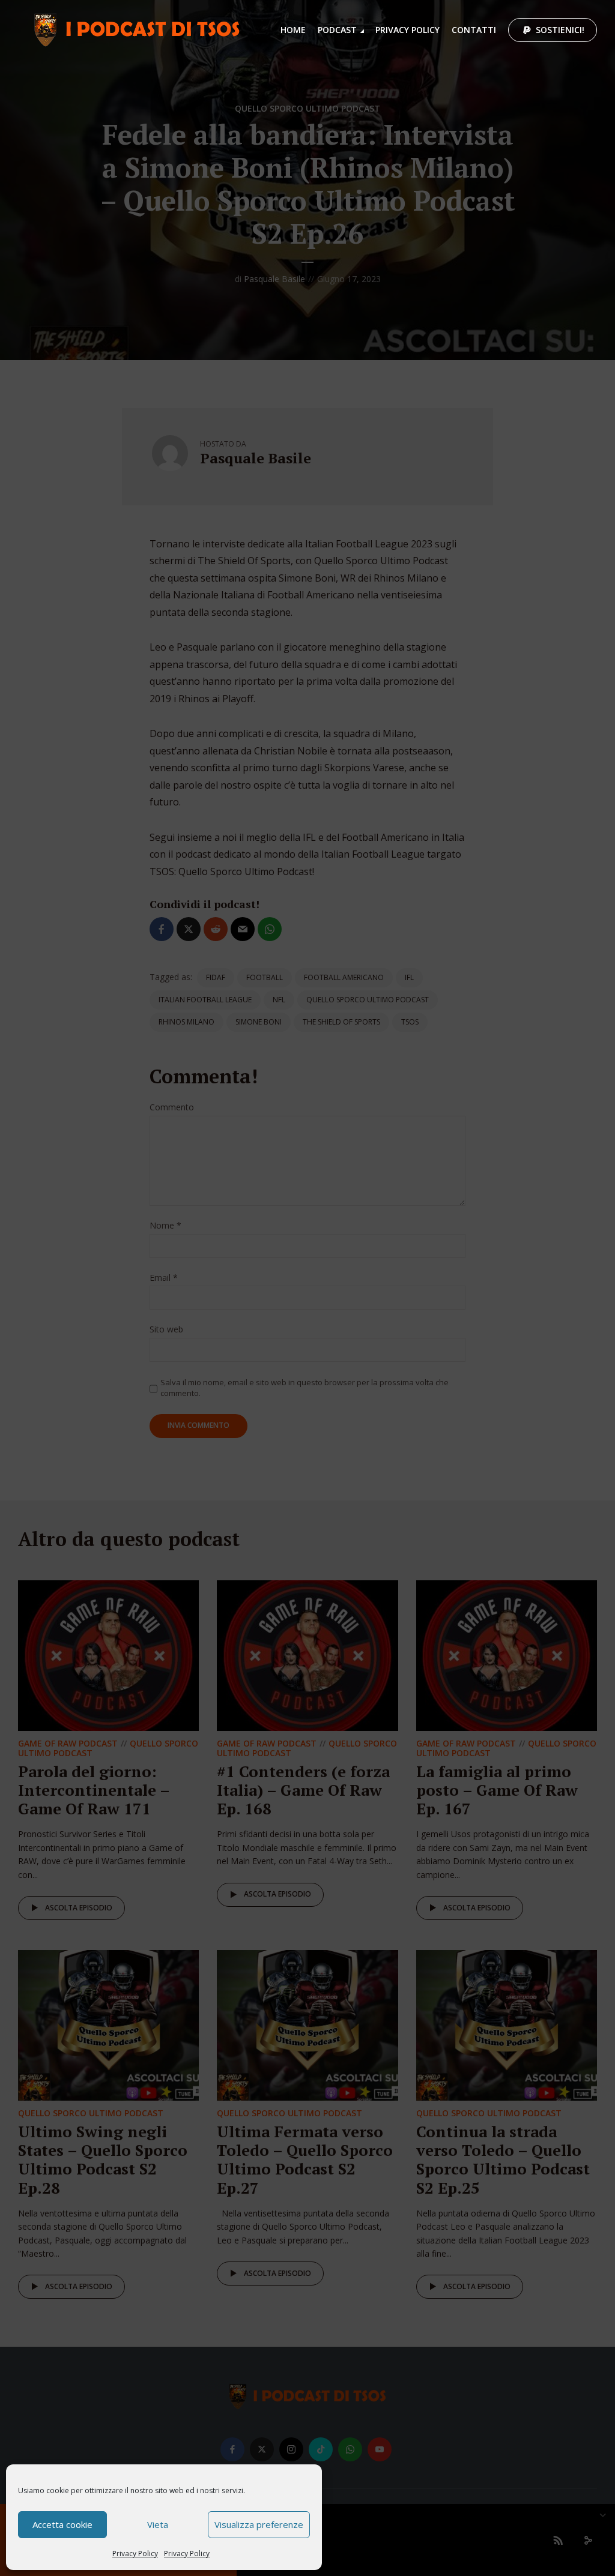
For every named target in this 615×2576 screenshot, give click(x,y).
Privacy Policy (135, 2553)
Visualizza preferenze (259, 2524)
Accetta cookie (62, 2524)
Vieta (158, 2524)
